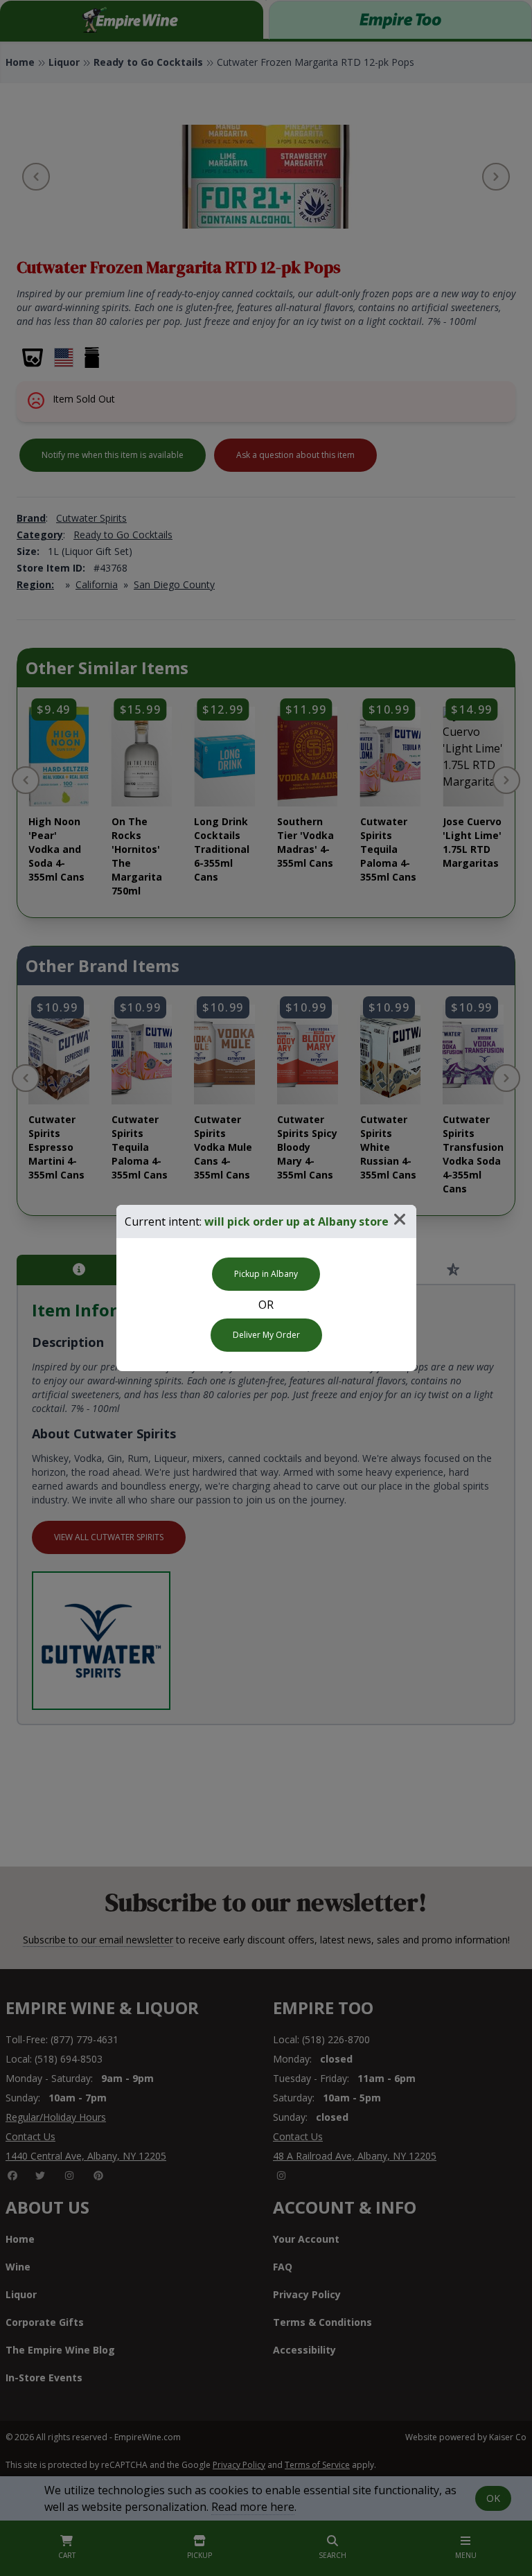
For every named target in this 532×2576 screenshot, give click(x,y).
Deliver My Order (266, 1335)
